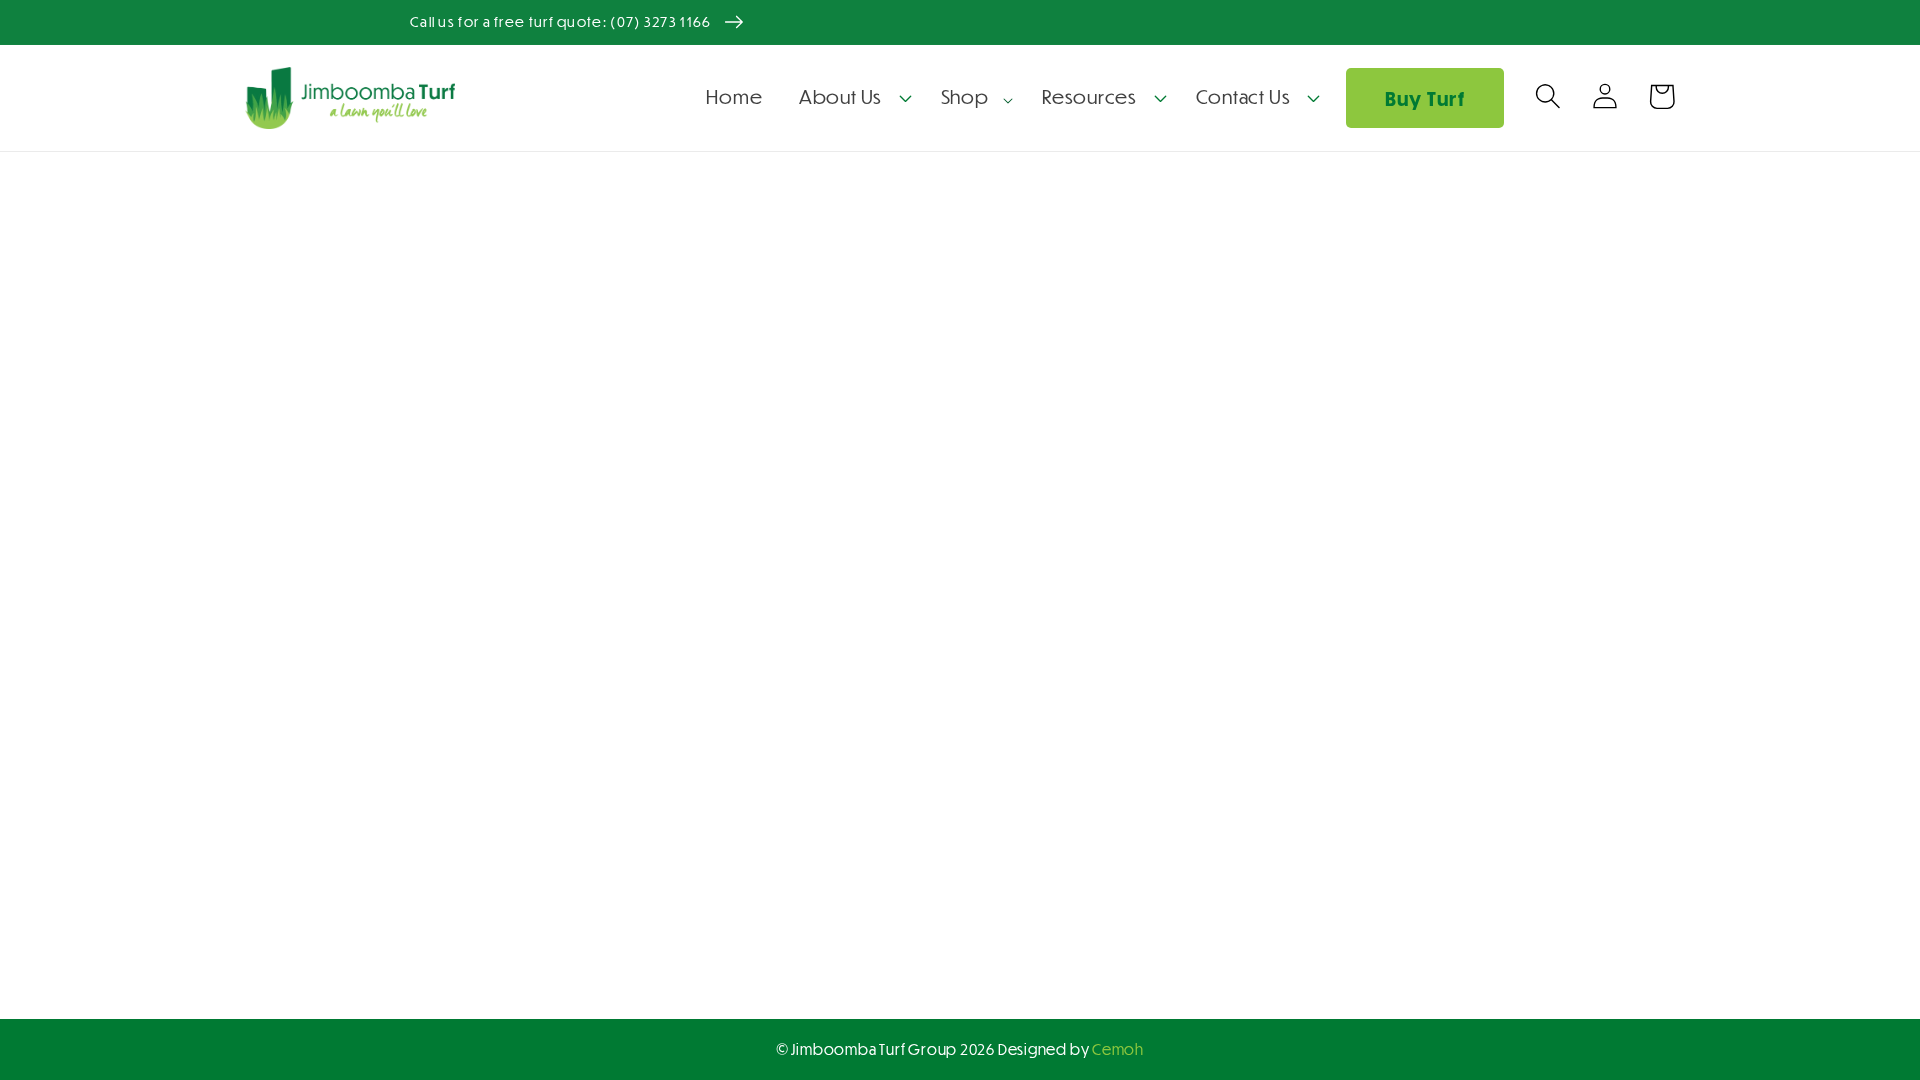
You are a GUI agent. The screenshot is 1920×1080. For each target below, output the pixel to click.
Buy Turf (1425, 98)
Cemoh (1118, 1049)
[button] (852, 97)
